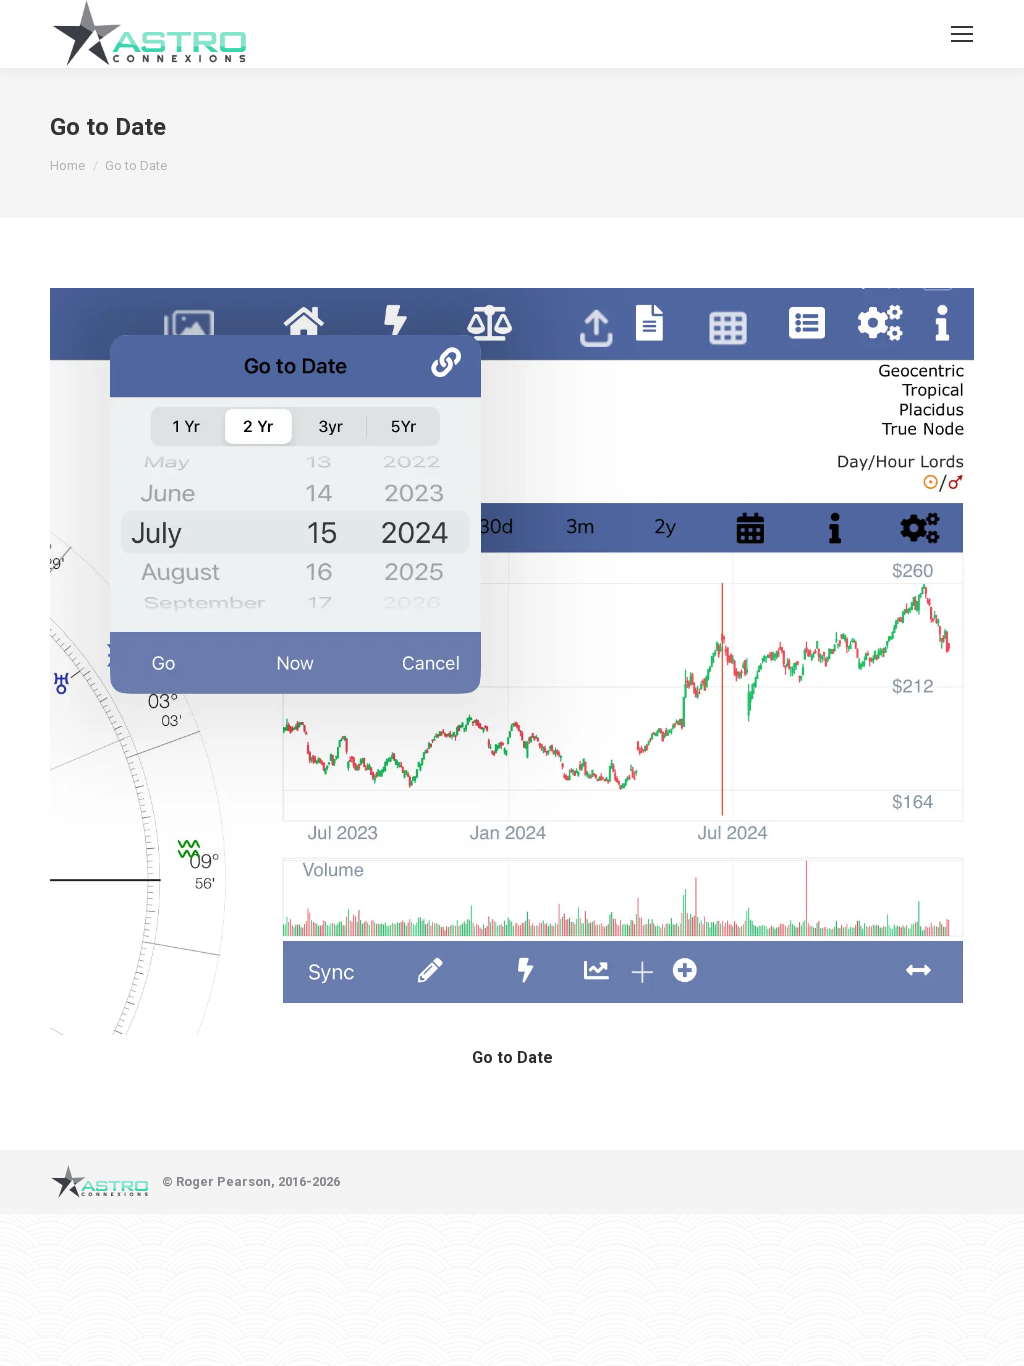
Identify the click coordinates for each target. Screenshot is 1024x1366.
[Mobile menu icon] (962, 34)
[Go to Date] (512, 661)
